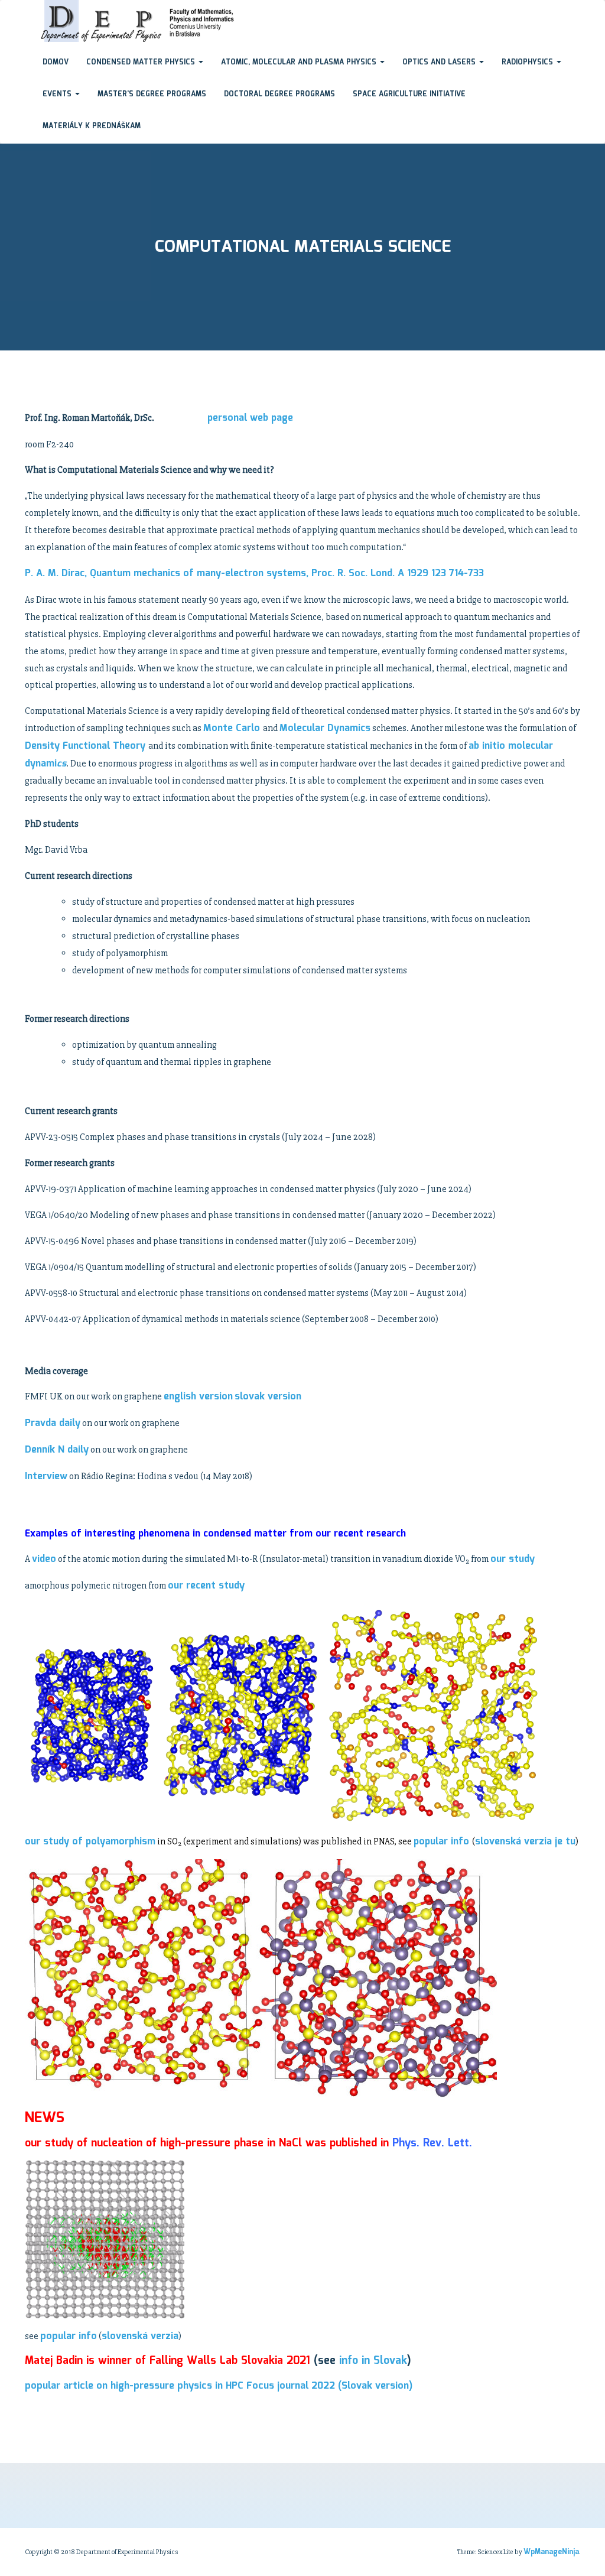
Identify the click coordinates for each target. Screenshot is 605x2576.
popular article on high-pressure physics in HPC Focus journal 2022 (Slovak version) (219, 2386)
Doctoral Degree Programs (279, 94)
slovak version (268, 1397)
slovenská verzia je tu (525, 1842)
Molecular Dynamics (325, 728)
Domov (56, 62)
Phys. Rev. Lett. (432, 2143)
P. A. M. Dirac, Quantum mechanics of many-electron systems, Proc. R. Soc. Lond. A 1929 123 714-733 (254, 574)
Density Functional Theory (87, 746)
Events (58, 94)
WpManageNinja (551, 2552)
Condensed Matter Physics (142, 62)
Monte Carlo (233, 728)
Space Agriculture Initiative (409, 94)
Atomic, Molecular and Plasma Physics (300, 62)
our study (513, 1559)
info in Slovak (373, 2361)
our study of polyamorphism (90, 1842)
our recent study (206, 1586)
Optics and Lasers (440, 62)
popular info (443, 1842)
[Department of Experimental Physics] (25, 11)
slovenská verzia (140, 2336)
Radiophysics (528, 62)
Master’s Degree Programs (152, 94)
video (44, 1559)
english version (198, 1397)
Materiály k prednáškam (92, 126)
